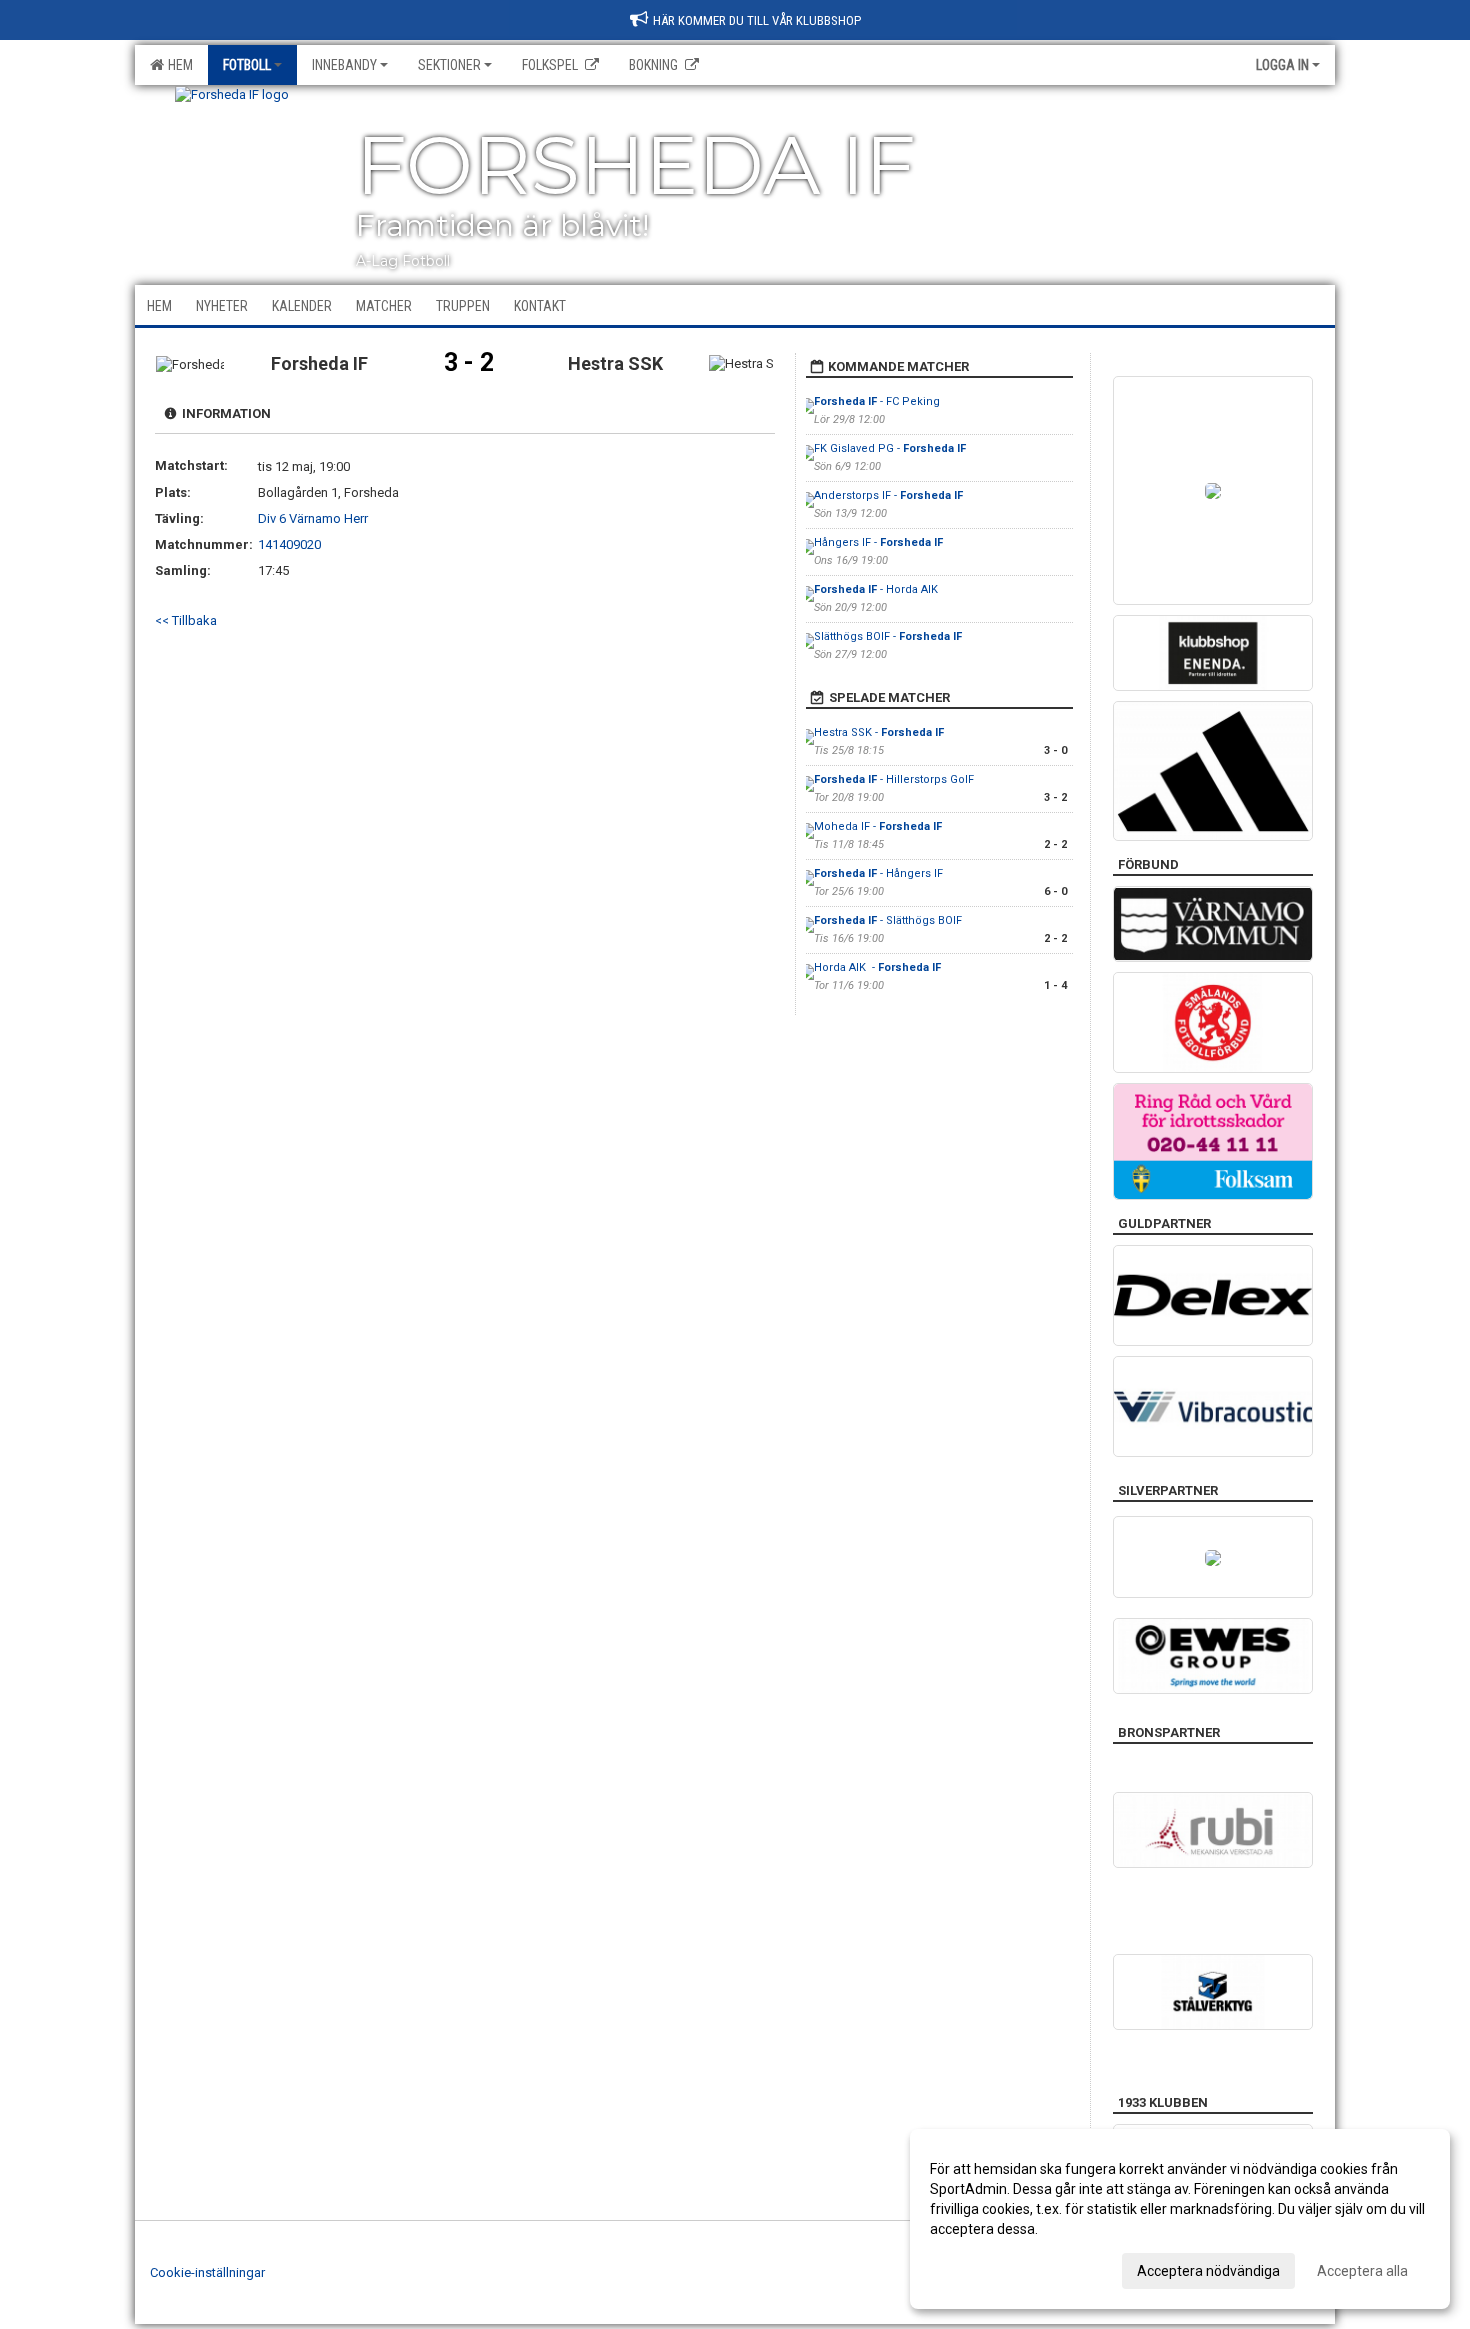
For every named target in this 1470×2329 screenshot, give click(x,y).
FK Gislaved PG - (890, 448)
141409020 (289, 544)
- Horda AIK (877, 589)
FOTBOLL (247, 65)
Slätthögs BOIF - (888, 636)
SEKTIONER (449, 65)
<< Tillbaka (186, 620)
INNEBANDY (344, 65)
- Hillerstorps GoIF (894, 779)
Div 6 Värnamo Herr (313, 518)
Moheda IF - (878, 826)
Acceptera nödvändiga (1208, 2271)
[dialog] (1180, 2219)
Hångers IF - (878, 542)
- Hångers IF (878, 873)
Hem (177, 65)
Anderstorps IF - (888, 495)
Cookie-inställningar (207, 2272)
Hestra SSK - (879, 732)
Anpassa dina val (983, 2268)
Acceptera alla (1362, 2271)
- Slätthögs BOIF (888, 920)
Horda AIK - (877, 967)
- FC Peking (878, 401)
